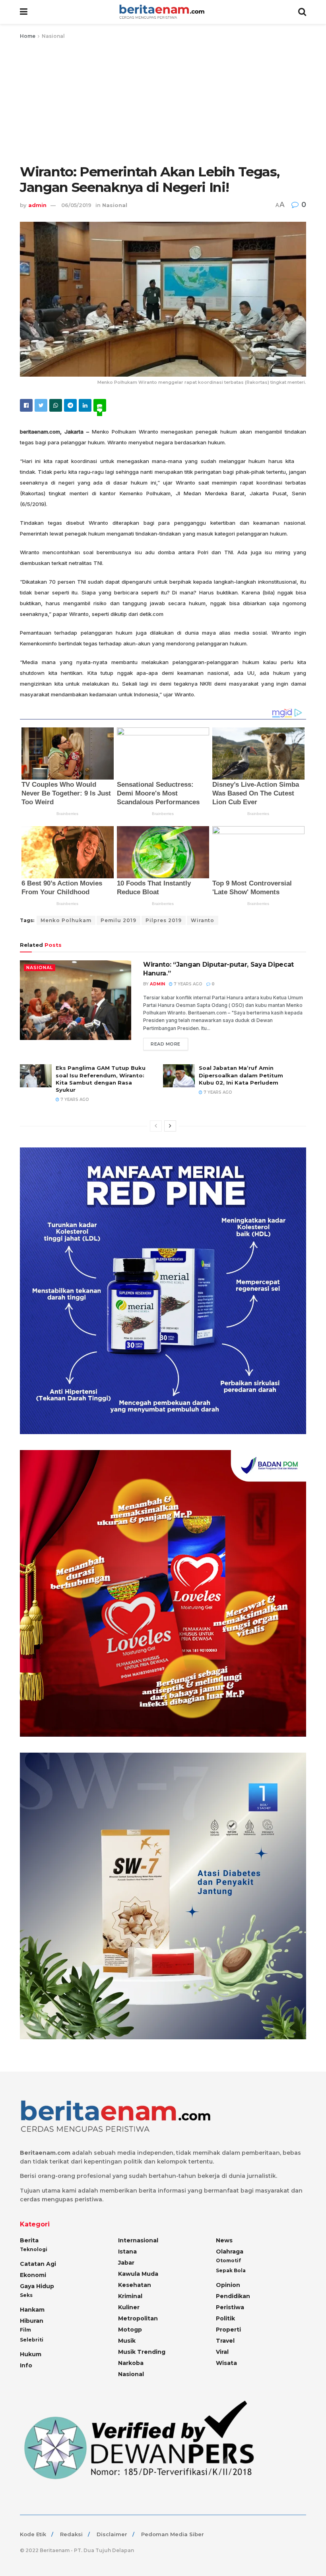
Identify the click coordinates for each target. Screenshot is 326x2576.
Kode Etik (33, 2534)
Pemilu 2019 (118, 920)
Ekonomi (33, 2275)
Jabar (126, 2263)
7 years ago (187, 984)
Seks (26, 2295)
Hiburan (32, 2321)
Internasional (138, 2240)
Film (25, 2330)
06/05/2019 (76, 205)
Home (28, 36)
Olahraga (230, 2252)
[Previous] (156, 1126)
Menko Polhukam (66, 920)
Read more (166, 1044)
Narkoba (131, 2363)
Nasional (53, 36)
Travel (225, 2341)
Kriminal (130, 2296)
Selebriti (32, 2340)
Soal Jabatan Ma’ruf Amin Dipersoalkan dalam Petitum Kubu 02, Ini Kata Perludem (241, 1075)
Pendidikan (233, 2296)
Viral (222, 2352)
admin (37, 205)
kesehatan (135, 2285)
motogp (130, 2330)
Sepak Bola (231, 2270)
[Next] (170, 1126)
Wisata (226, 2363)
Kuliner (129, 2307)
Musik (127, 2341)
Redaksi (71, 2534)
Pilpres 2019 (164, 920)
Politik (225, 2318)
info (26, 2365)
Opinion (228, 2285)
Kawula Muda (138, 2274)
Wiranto (203, 920)
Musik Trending (142, 2352)
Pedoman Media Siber (173, 2534)
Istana (127, 2252)
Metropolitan (138, 2318)
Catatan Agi (38, 2264)
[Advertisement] (163, 100)
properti (228, 2330)
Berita (29, 2240)
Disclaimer (112, 2534)
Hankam (32, 2310)
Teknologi (34, 2249)
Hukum (31, 2354)
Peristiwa (230, 2307)
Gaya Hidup (37, 2286)
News (224, 2240)
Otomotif (228, 2260)
